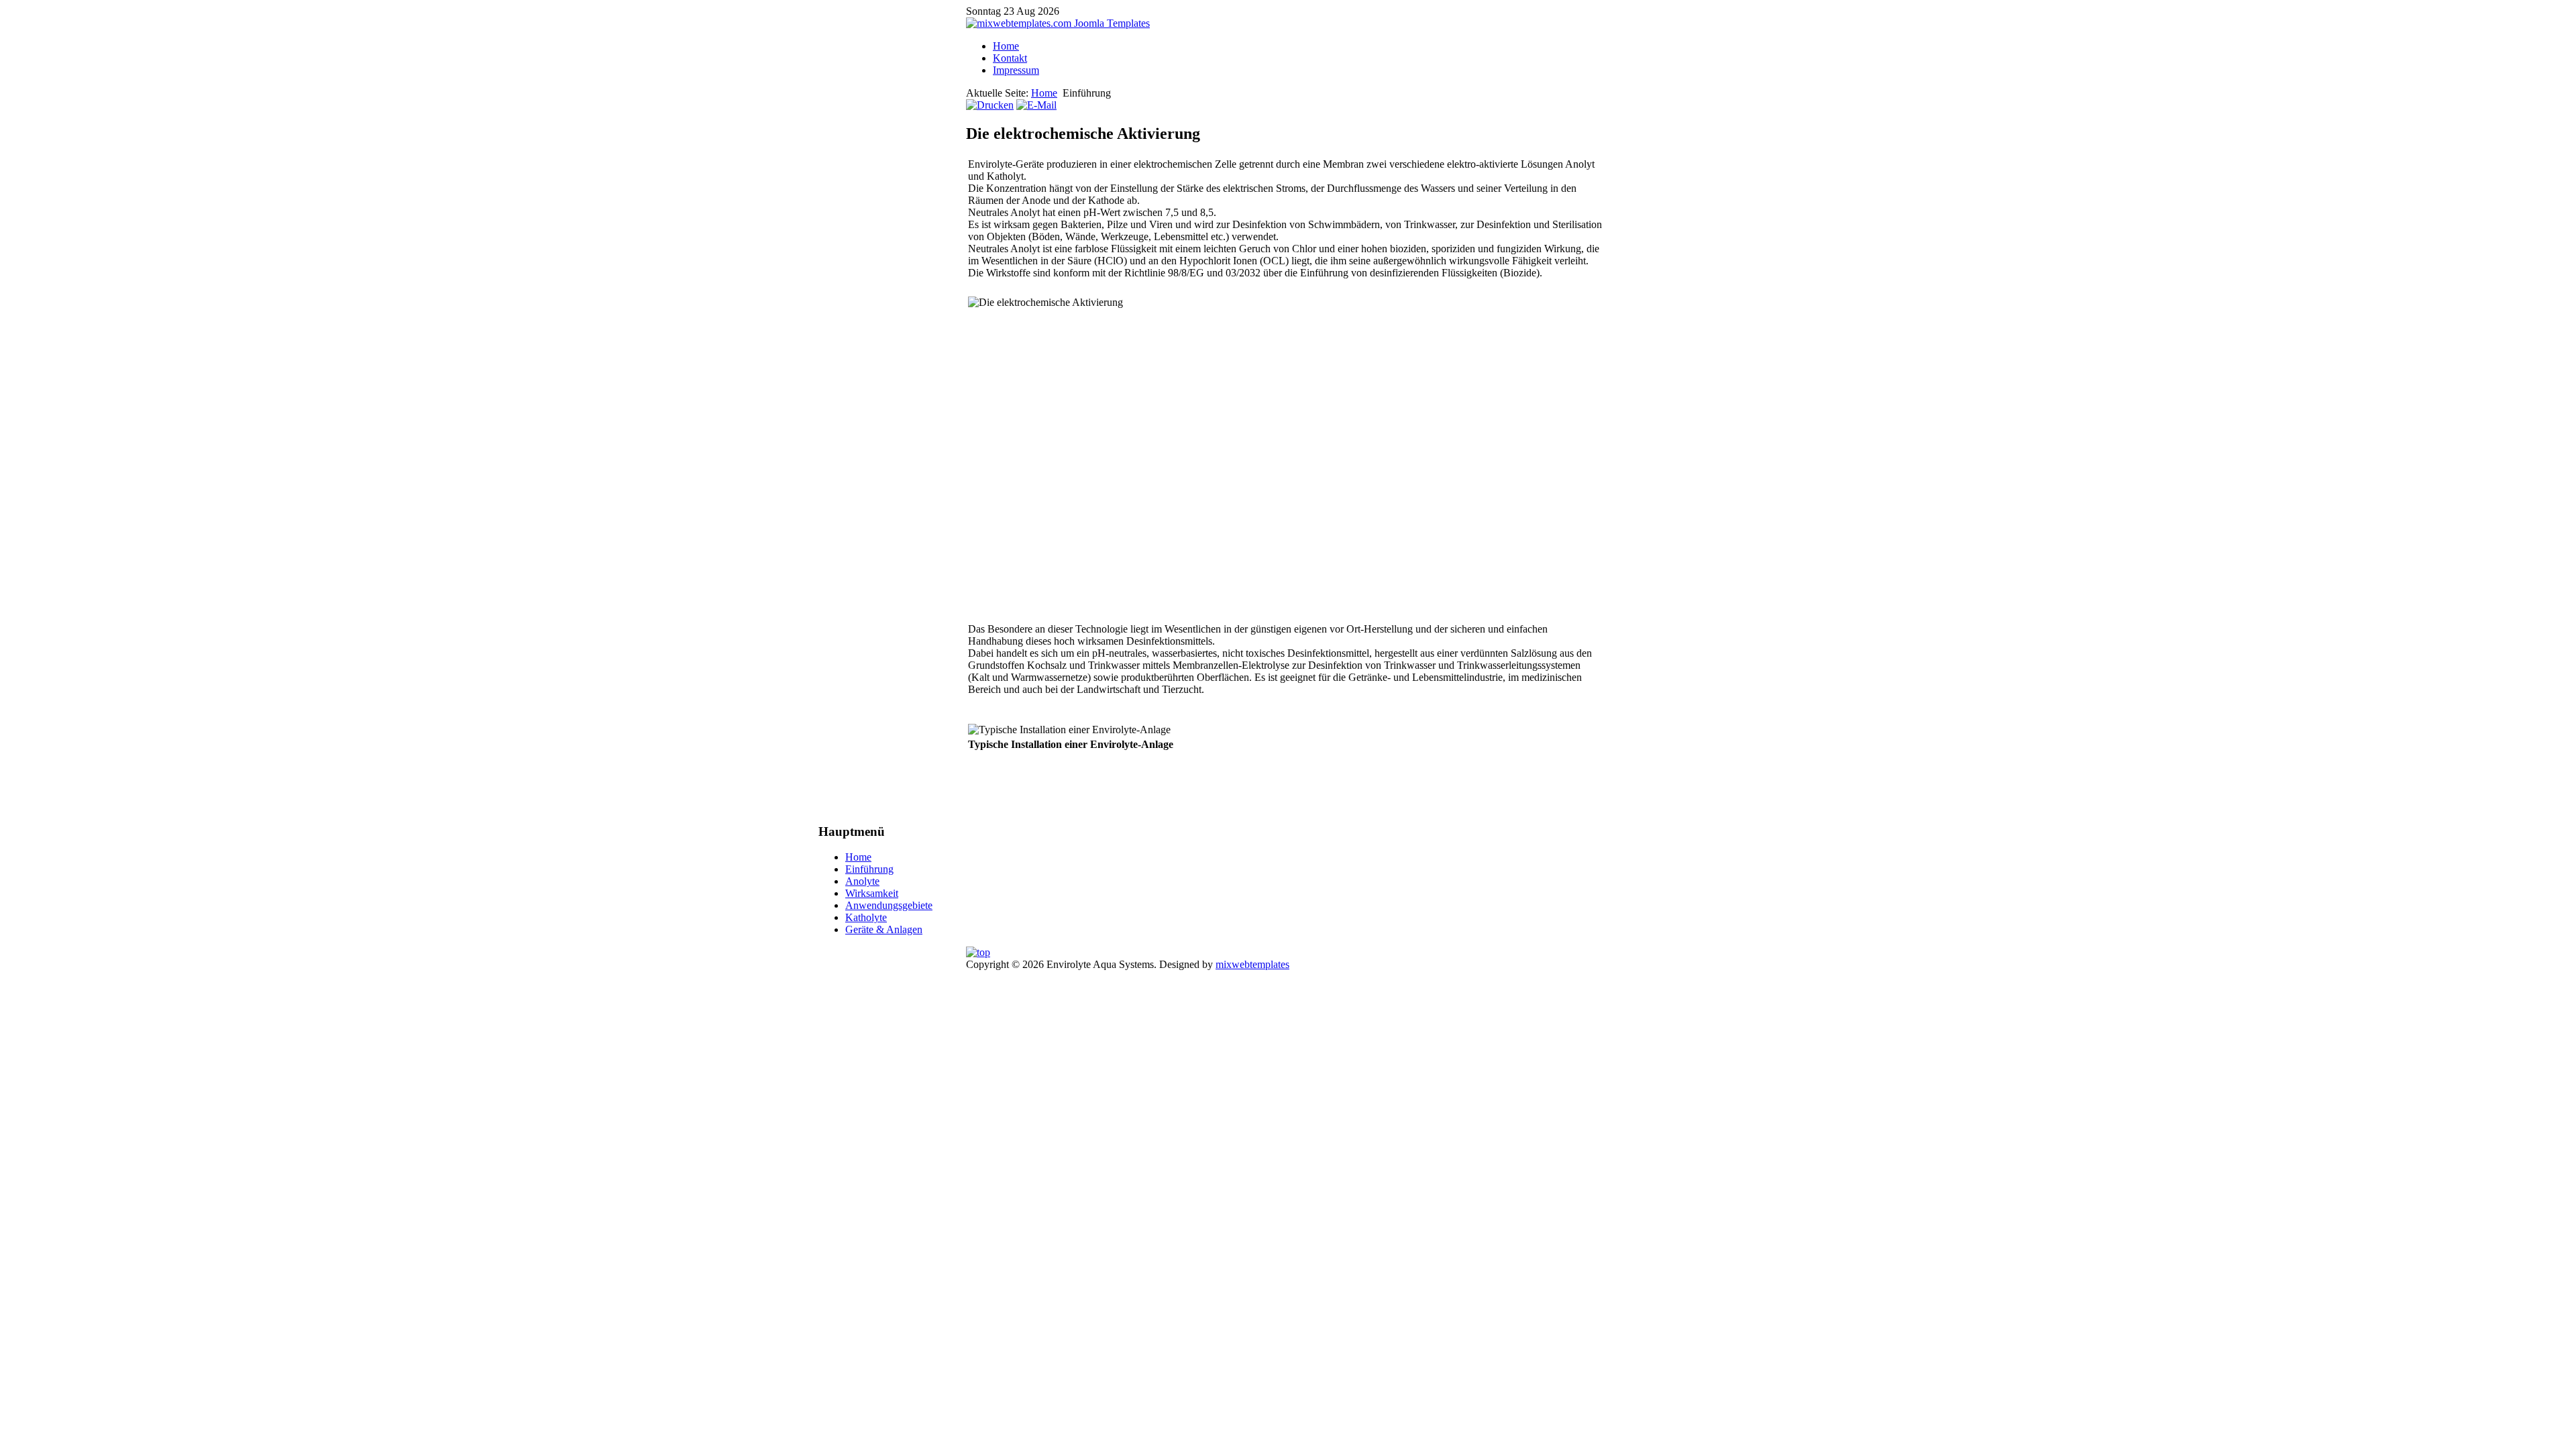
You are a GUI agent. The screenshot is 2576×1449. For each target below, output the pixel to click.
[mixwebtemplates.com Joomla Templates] (1058, 23)
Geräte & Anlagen (884, 929)
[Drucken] (990, 105)
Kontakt (1010, 58)
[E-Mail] (1036, 105)
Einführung (869, 869)
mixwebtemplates (1252, 964)
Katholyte (866, 917)
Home (1006, 46)
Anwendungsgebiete (889, 905)
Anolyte (862, 881)
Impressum (1016, 70)
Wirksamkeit (872, 893)
